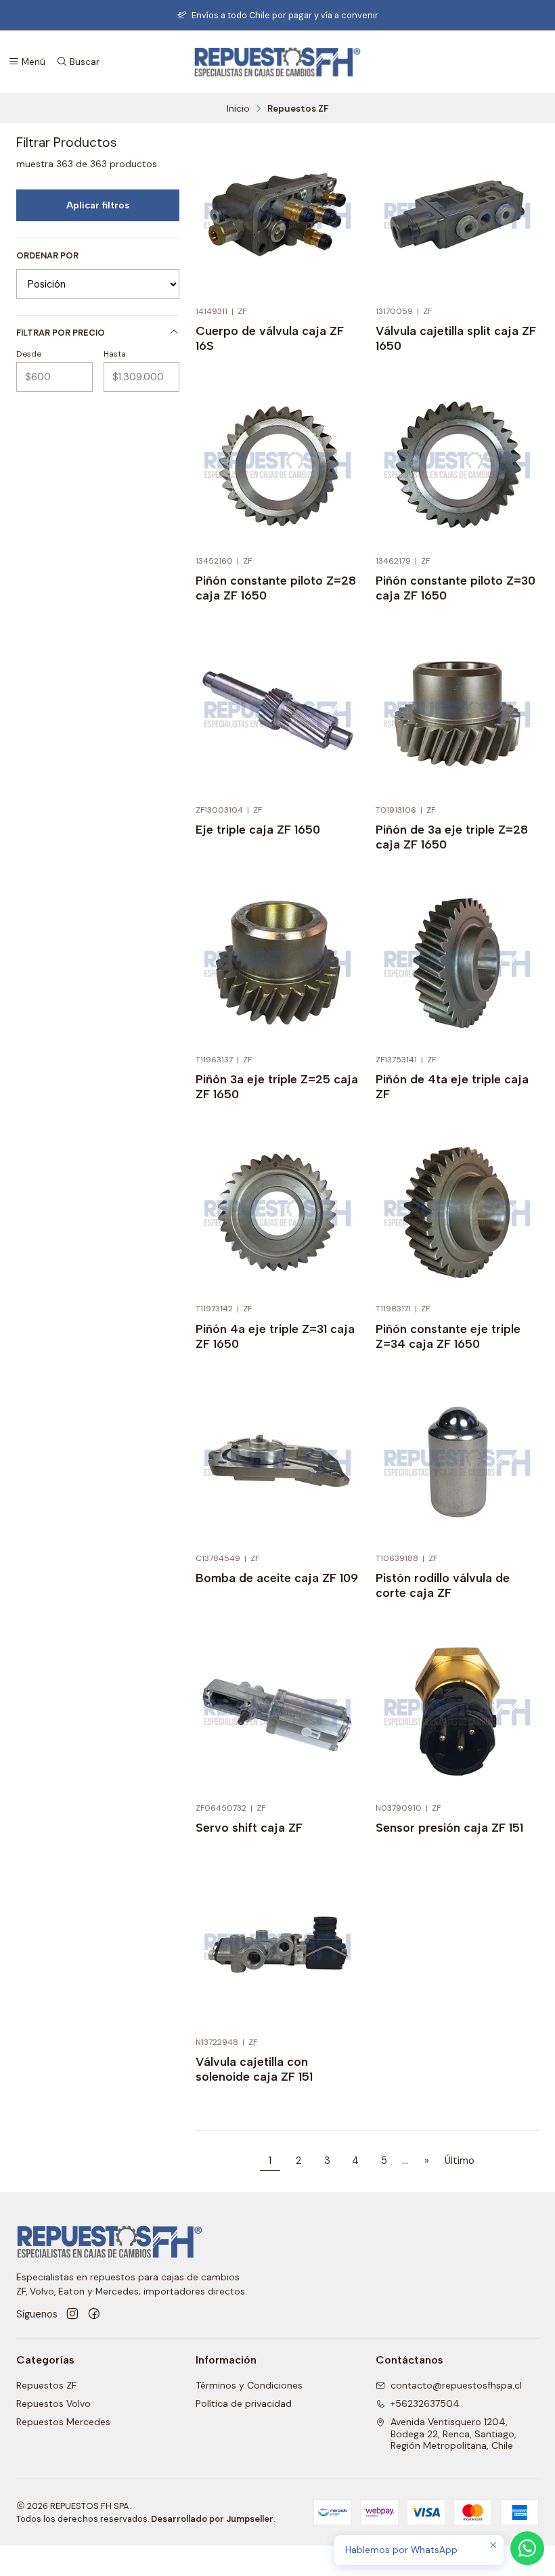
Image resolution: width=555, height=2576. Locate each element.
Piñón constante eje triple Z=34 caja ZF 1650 (448, 1336)
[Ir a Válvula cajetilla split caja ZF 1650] (457, 216)
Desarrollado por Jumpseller (212, 2519)
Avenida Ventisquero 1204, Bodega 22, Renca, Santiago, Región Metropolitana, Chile (453, 2434)
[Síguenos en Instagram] (72, 2314)
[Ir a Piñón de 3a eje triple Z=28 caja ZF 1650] (457, 714)
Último (460, 2161)
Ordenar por (47, 256)
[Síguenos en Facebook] (94, 2314)
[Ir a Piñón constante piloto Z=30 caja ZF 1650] (457, 465)
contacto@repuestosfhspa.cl (456, 2385)
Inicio (238, 109)
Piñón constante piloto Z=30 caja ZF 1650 (456, 588)
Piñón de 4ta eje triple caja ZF (452, 1086)
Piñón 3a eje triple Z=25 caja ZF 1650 (277, 1086)
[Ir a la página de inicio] (277, 62)
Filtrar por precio (61, 333)
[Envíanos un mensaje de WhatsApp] (527, 2548)
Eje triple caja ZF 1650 (258, 829)
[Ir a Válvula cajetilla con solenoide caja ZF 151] (277, 1946)
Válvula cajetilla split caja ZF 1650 (456, 338)
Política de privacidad (244, 2403)
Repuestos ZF (46, 2385)
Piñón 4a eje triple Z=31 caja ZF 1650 (275, 1336)
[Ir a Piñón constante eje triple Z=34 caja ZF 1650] (457, 1213)
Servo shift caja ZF (249, 1827)
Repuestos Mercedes (63, 2422)
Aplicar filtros (98, 205)
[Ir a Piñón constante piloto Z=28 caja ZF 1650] (277, 465)
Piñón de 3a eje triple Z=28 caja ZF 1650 (452, 837)
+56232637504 (425, 2403)
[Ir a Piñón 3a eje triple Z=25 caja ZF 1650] (277, 963)
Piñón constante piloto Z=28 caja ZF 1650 (276, 588)
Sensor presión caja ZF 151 (449, 1827)
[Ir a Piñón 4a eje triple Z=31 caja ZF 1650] (277, 1213)
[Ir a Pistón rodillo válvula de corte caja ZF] (457, 1463)
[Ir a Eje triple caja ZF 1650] (277, 714)
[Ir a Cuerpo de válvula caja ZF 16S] (277, 216)
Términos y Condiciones (249, 2385)
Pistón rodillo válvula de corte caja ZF (443, 1585)
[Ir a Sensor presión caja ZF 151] (457, 1712)
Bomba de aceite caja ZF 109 (277, 1578)
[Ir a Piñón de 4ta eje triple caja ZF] (457, 963)
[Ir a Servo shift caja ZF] (277, 1712)
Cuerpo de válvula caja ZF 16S (270, 338)
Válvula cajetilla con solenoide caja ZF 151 (254, 2069)
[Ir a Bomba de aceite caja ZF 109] (277, 1463)
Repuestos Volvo (53, 2403)
